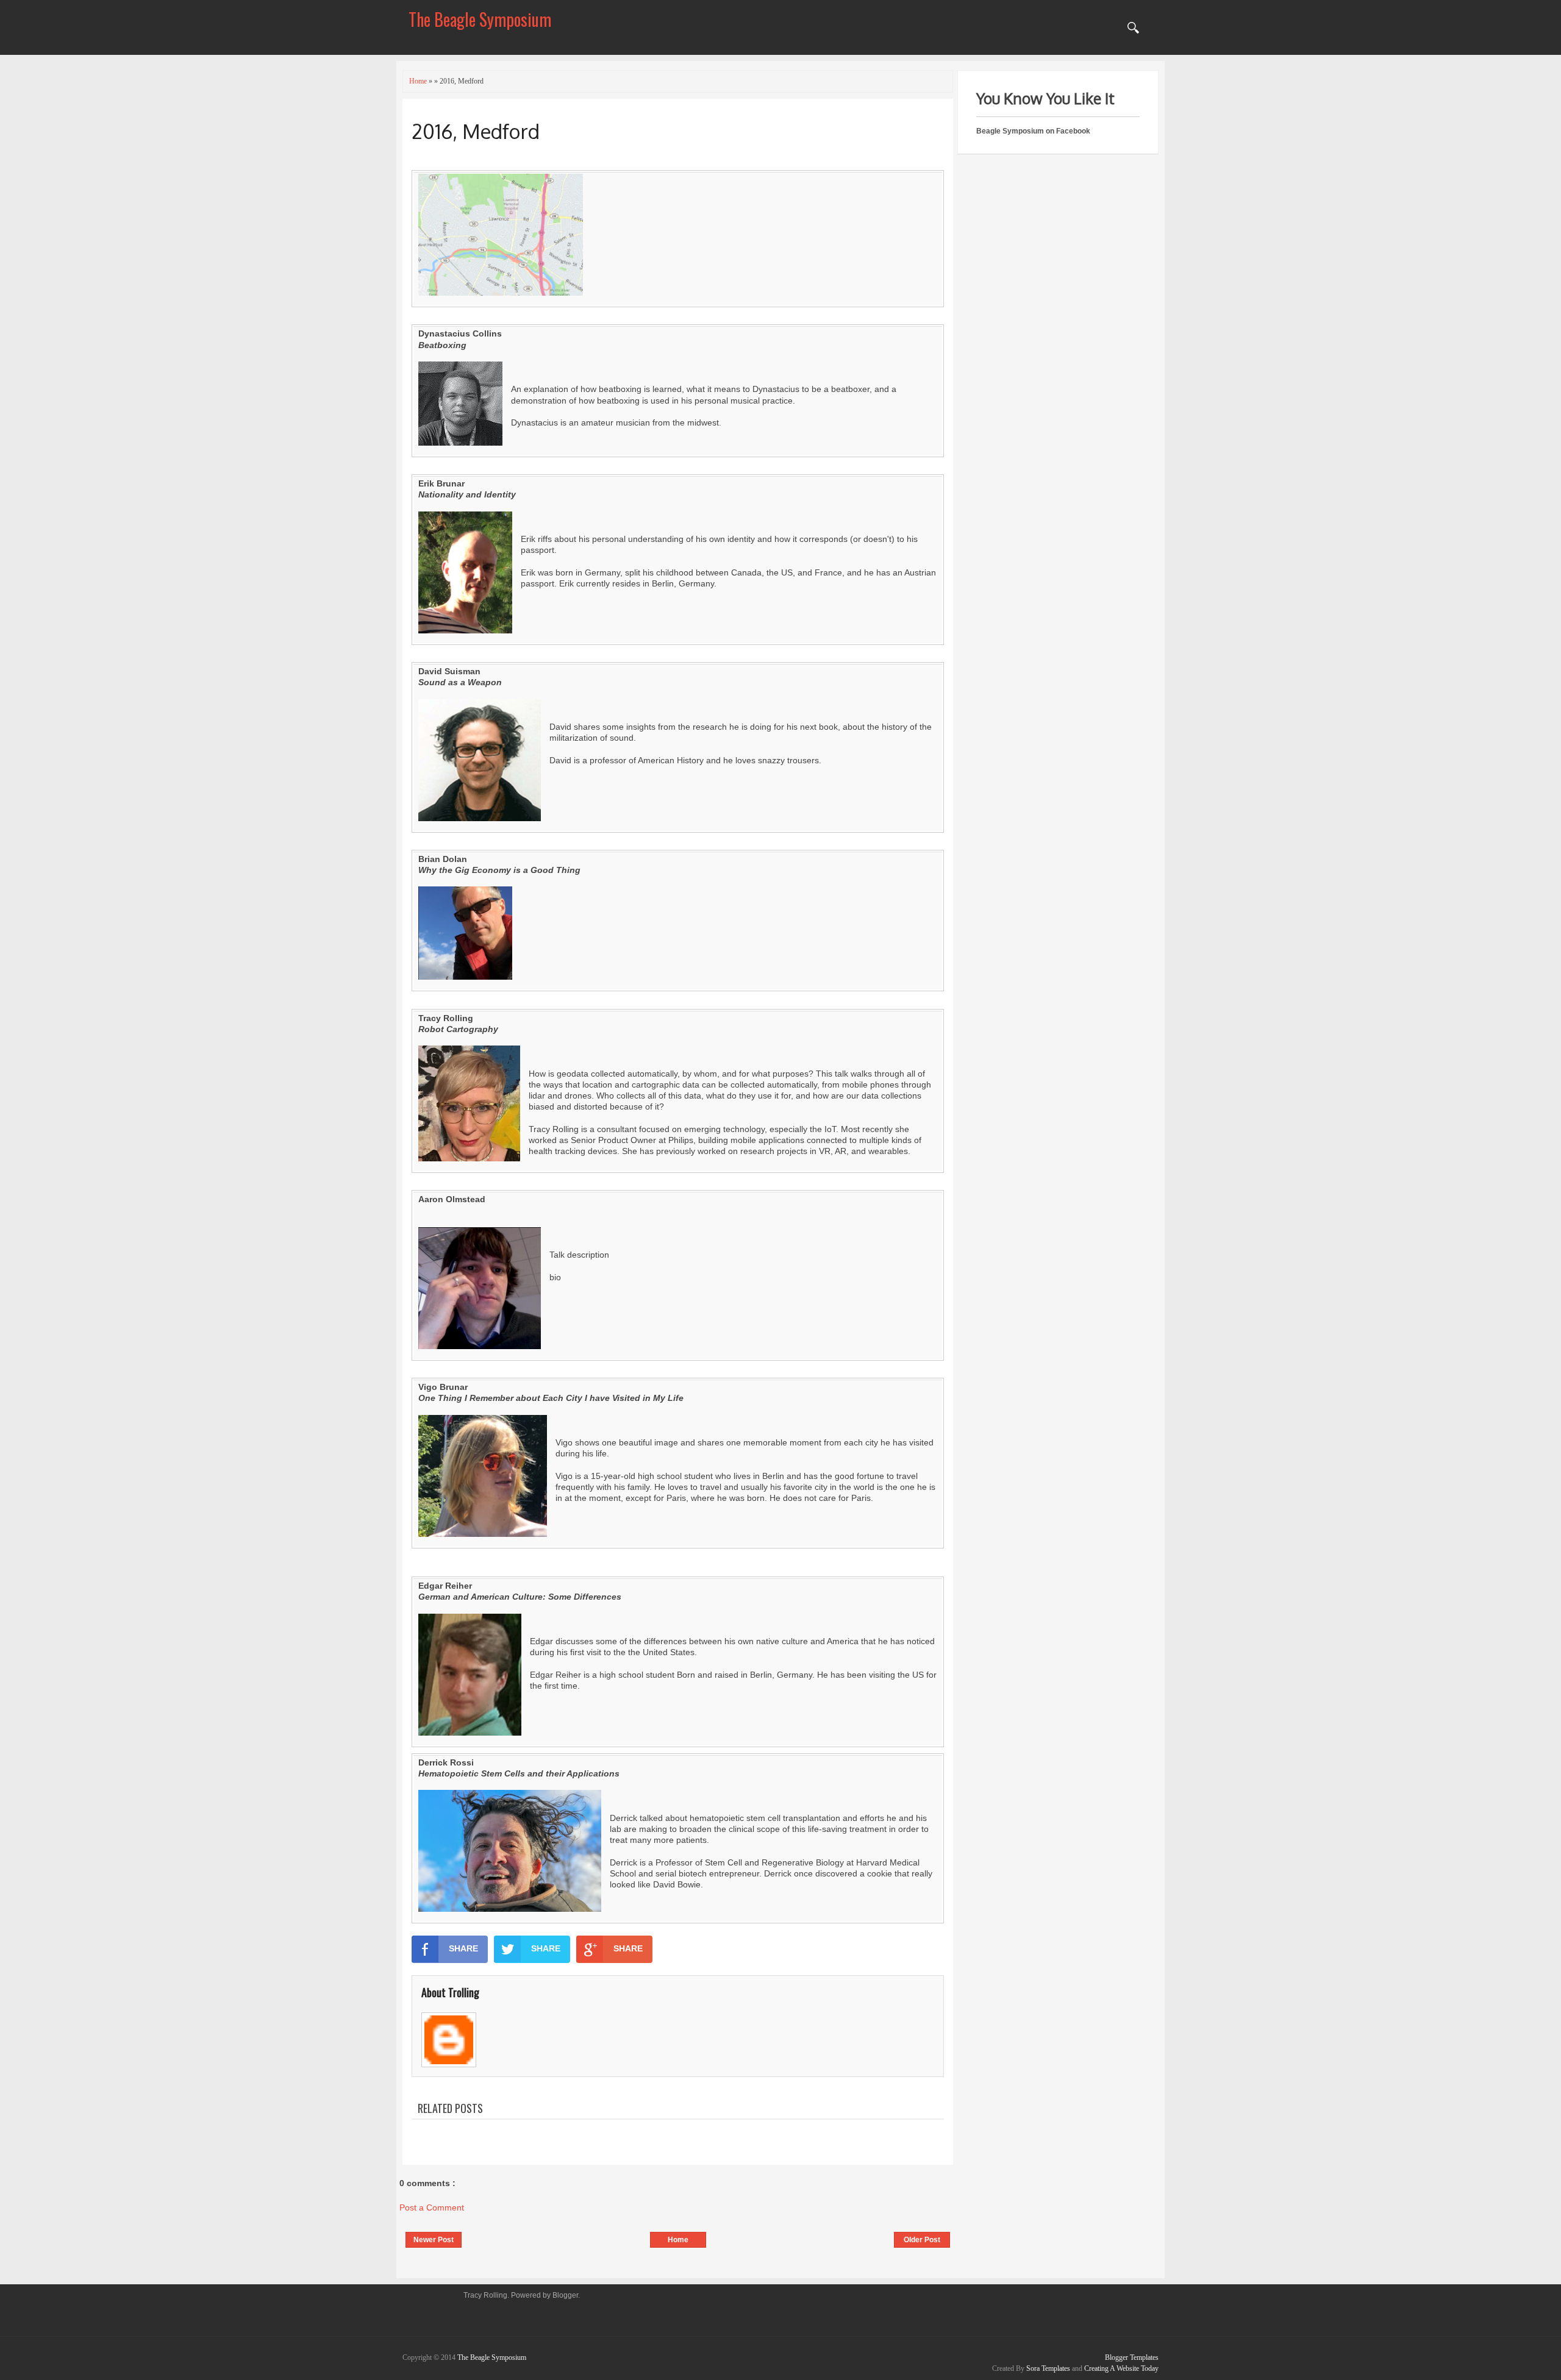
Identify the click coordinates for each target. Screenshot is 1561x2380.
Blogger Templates (1132, 2357)
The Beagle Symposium (480, 19)
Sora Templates (1048, 2368)
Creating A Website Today (1121, 2368)
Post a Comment (432, 2207)
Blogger (565, 2295)
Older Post (922, 2240)
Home (678, 2240)
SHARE (463, 1948)
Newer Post (434, 2240)
